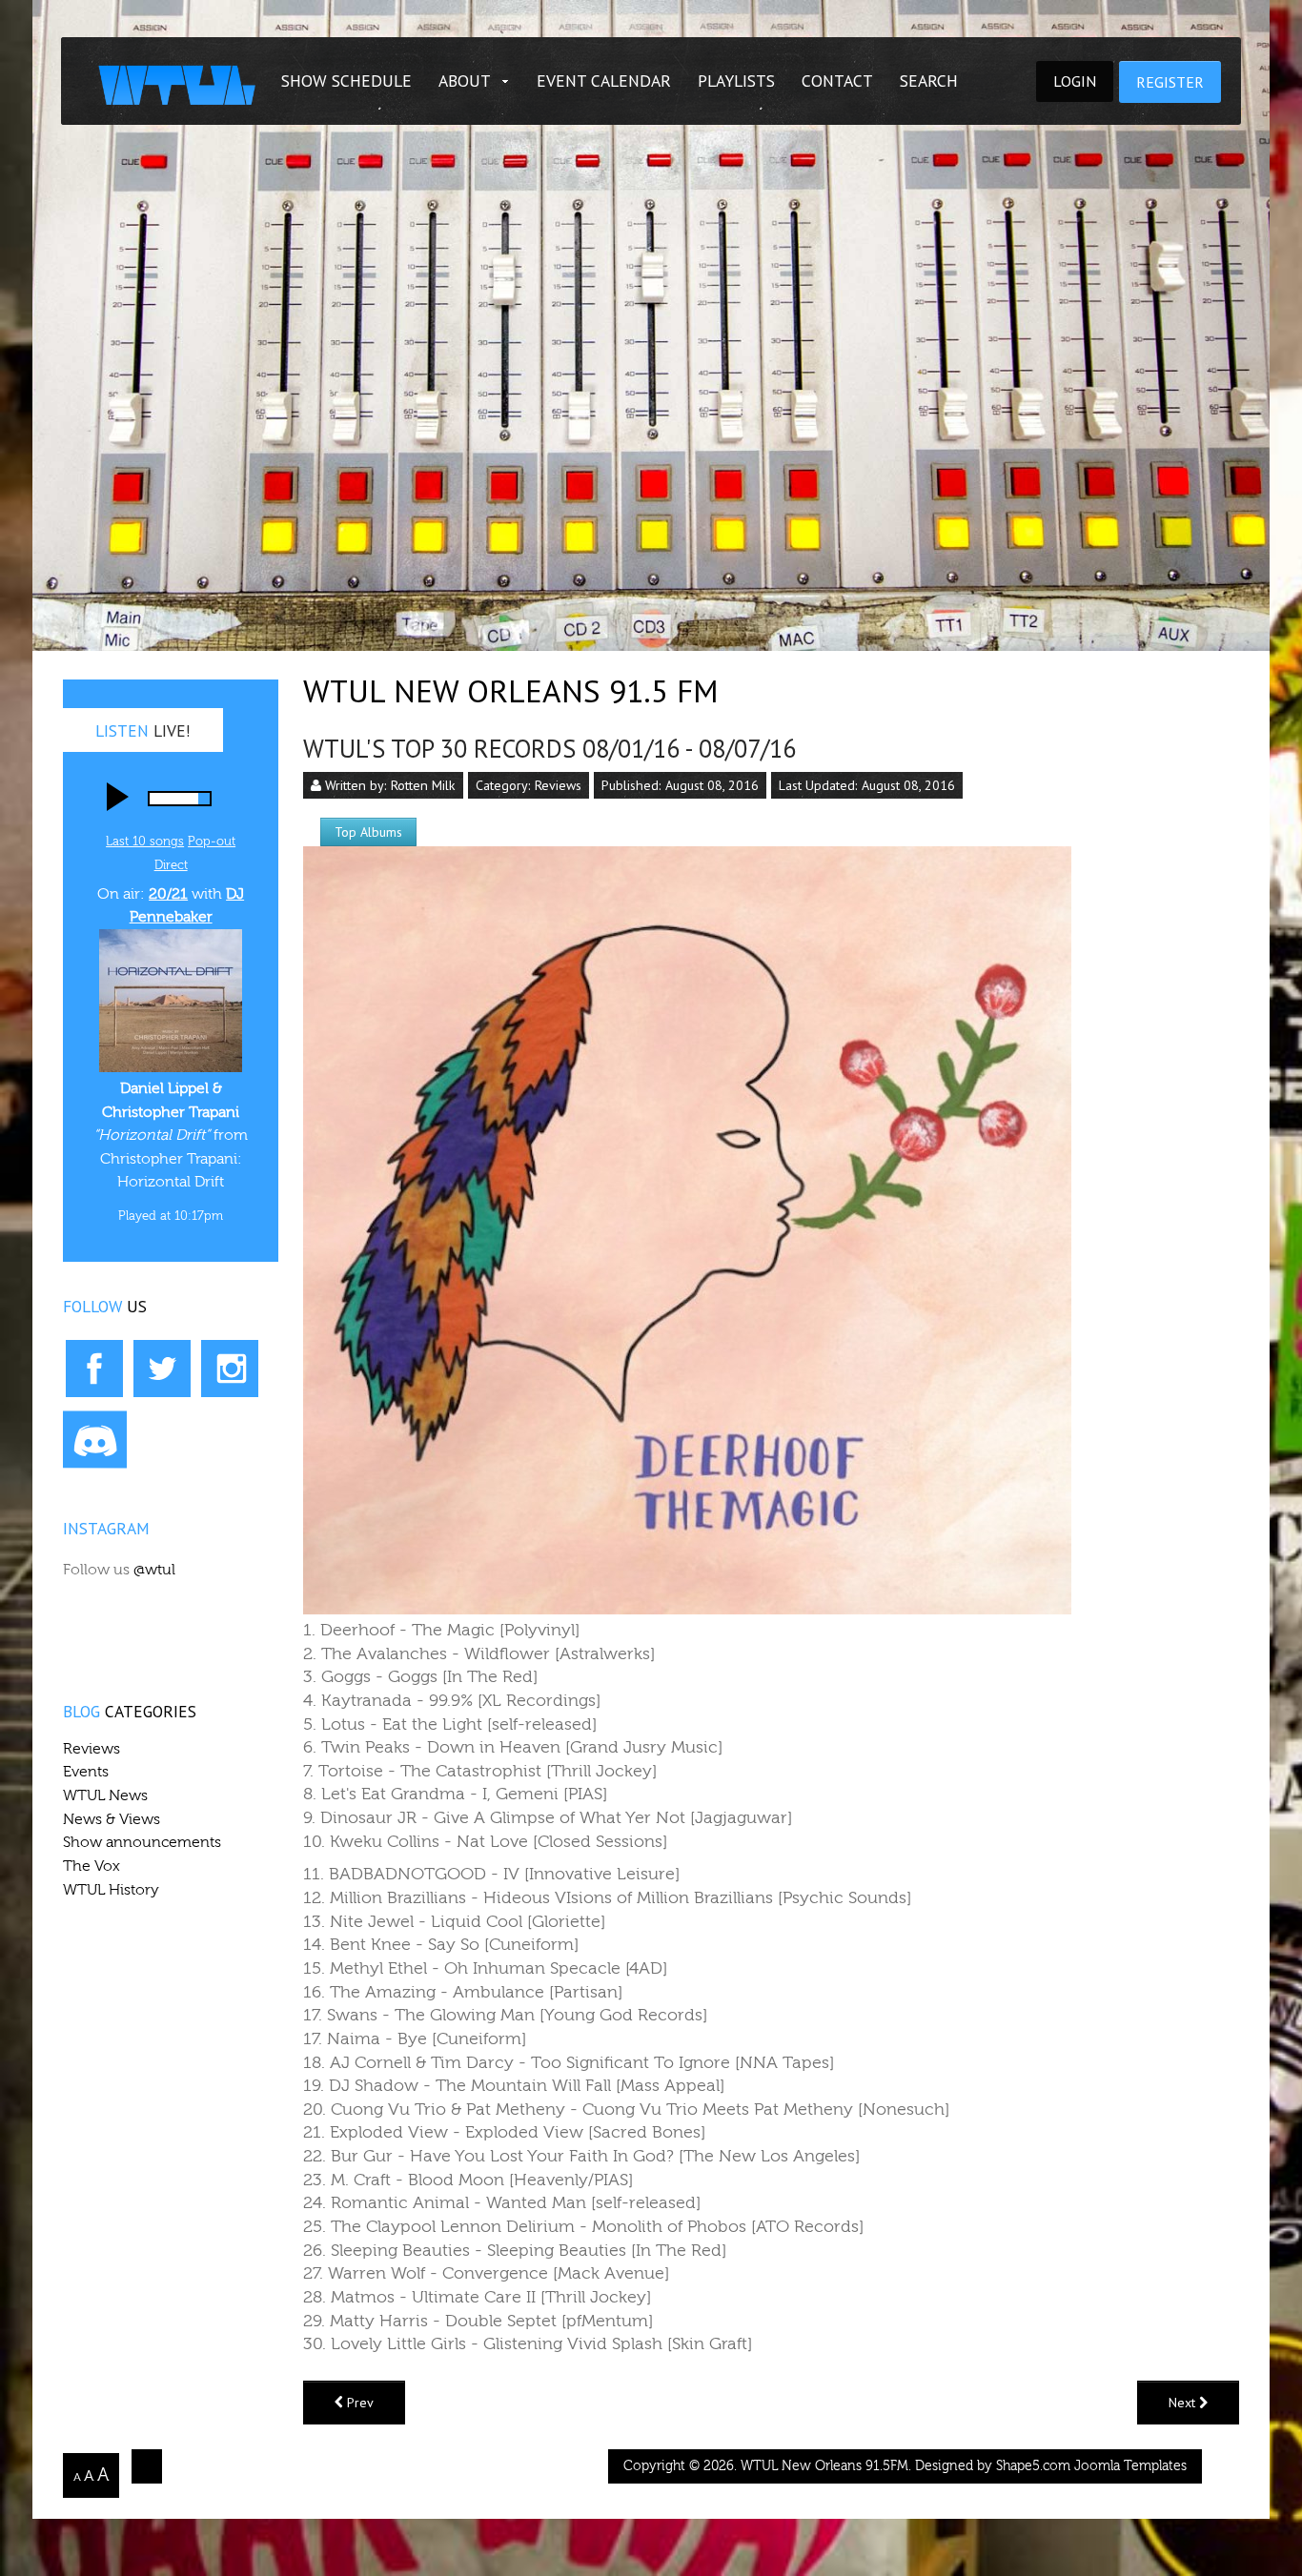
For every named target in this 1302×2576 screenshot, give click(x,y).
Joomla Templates (1130, 2466)
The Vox (92, 1866)
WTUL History (111, 1890)
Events (86, 1772)
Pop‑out (212, 841)
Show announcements (142, 1842)
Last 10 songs (145, 841)
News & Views (112, 1819)
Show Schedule (346, 81)
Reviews (558, 785)
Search (929, 81)
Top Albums (368, 832)
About (465, 81)
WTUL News (105, 1795)
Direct (171, 865)
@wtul (154, 1570)
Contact (837, 81)
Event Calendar (604, 81)
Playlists (736, 81)
